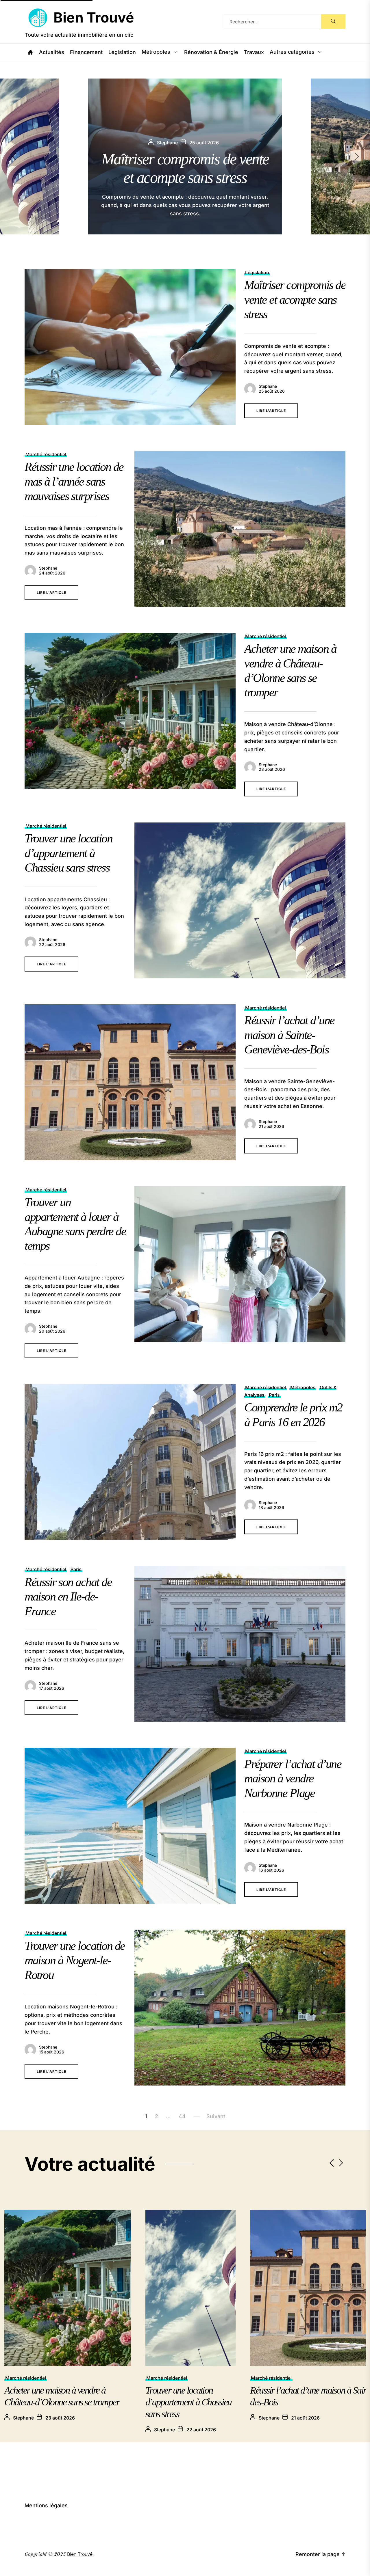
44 (182, 2116)
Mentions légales (46, 2505)
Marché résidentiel (46, 454)
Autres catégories (292, 52)
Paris (274, 1395)
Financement (86, 52)
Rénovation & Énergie (211, 52)
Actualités (52, 52)
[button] (362, 156)
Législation (122, 52)
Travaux (254, 52)
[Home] (30, 52)
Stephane (268, 386)
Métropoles (156, 52)
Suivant (216, 2116)
